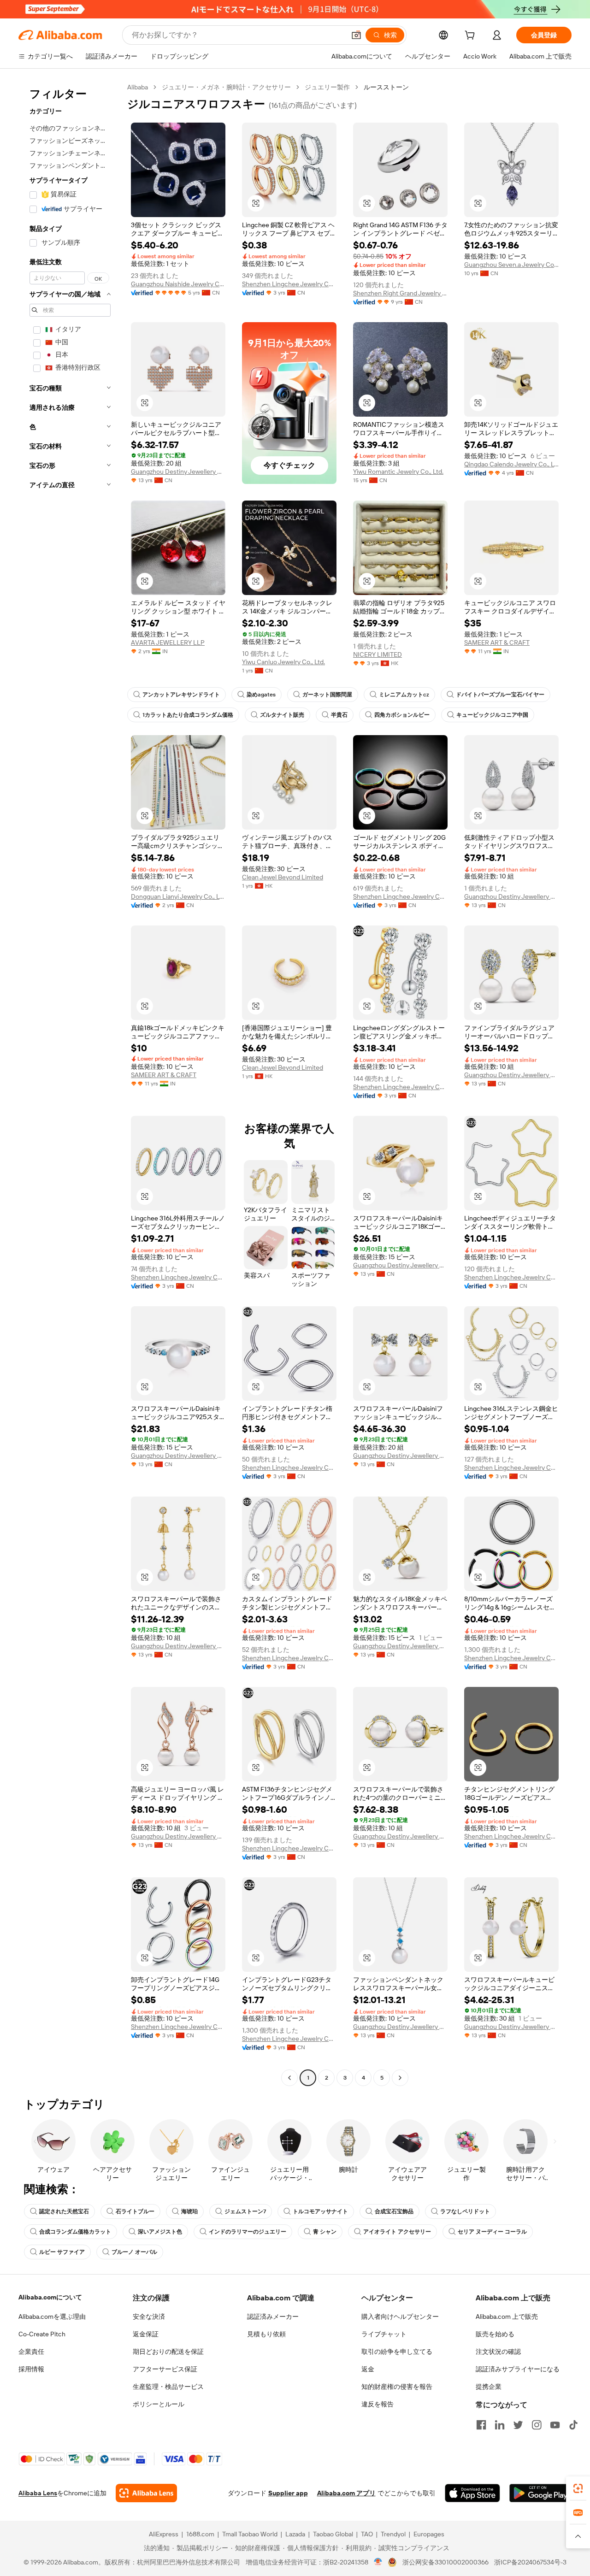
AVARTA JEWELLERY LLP (168, 643)
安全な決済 (149, 2317)
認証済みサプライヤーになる (518, 2369)
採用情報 (31, 2369)
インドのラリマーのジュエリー (248, 2232)
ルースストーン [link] (386, 87)
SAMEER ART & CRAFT (497, 643)
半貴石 (339, 715)
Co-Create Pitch (42, 2334)
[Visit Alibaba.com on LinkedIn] (500, 2425)
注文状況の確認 (498, 2352)
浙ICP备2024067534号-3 (530, 2562)
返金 (368, 2369)
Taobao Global (333, 2534)
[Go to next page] (400, 2078)
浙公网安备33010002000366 (445, 2562)
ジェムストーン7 (245, 2211)
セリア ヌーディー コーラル (492, 2232)
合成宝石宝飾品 (394, 2211)
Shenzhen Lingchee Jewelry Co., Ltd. (289, 284)
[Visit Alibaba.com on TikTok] (573, 2425)
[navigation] (70, 1084)
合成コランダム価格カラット (75, 2232)
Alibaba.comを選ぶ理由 (52, 2317)
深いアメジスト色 (160, 2232)
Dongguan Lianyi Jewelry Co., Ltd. (178, 896)
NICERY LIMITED (378, 654)
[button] (356, 35)
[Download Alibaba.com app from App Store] (472, 2493)
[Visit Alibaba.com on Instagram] (537, 2425)
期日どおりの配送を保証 (168, 2352)
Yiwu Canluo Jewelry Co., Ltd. (283, 662)
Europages (429, 2534)
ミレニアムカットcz (404, 695)
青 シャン (325, 2232)
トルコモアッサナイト (320, 2211)
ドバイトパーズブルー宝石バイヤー (500, 695)
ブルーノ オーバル (134, 2252)
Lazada (295, 2534)
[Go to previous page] (289, 2078)
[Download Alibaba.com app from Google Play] (540, 2493)
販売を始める (495, 2334)
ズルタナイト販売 (282, 715)
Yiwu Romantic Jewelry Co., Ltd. (398, 472)
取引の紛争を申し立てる (397, 2352)
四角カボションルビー (402, 715)
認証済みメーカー (273, 2317)
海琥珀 (189, 2211)
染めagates (261, 695)
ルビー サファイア (62, 2252)
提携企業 (489, 2387)
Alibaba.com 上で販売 (507, 2317)
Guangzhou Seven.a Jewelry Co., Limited (511, 265)
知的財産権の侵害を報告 (397, 2387)
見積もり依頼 (266, 2334)
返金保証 (146, 2334)
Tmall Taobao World (250, 2534)
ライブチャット (384, 2334)
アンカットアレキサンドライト (181, 695)
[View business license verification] (378, 2562)
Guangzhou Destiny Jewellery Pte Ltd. (178, 472)
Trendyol (393, 2534)
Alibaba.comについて (50, 2297)
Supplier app (288, 2493)
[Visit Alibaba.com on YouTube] (555, 2425)
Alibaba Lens (38, 2493)
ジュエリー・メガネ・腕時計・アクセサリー (226, 87)
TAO (367, 2534)
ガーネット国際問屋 (327, 695)
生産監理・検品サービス (168, 2387)
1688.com (200, 2534)
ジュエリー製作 (327, 87)
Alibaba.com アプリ (346, 2493)
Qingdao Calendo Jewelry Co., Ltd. (511, 464)
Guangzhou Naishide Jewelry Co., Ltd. (178, 284)
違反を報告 (378, 2404)
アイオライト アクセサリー (397, 2232)
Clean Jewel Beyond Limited (283, 877)
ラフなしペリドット (465, 2211)
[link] (578, 2488)
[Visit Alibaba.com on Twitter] (518, 2425)
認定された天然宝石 (64, 2211)
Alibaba (138, 87)
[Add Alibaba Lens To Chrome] (146, 2493)
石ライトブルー (135, 2211)
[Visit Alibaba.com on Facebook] (481, 2425)
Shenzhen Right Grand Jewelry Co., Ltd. (400, 293)
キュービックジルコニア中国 (492, 715)
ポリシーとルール (159, 2404)
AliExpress (164, 2534)
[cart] (472, 36)
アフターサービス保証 (165, 2369)
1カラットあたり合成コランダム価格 (188, 715)
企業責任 (31, 2352)
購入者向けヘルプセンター (400, 2317)
